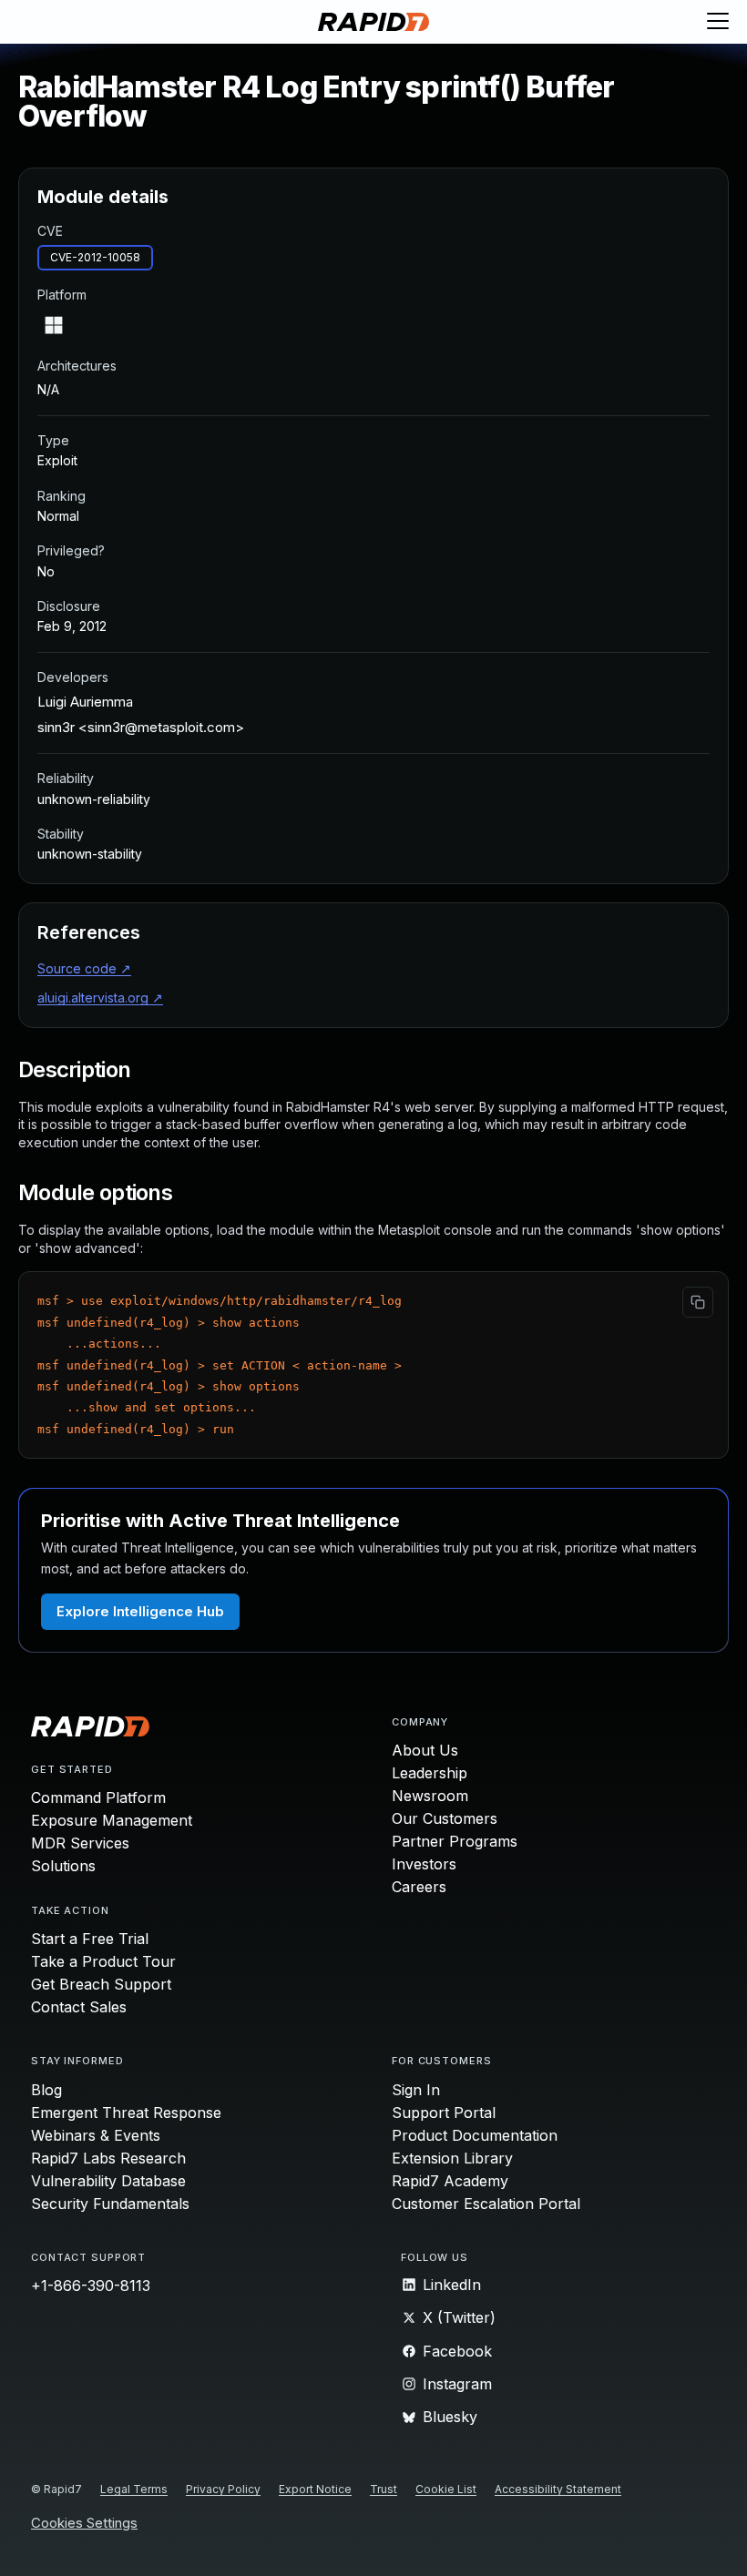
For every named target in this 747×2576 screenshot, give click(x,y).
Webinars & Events (96, 2135)
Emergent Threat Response (126, 2113)
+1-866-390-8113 (91, 2286)
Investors (424, 1864)
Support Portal (444, 2113)
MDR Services (80, 1843)
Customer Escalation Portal (486, 2204)
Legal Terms (134, 2489)
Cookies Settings (84, 2524)
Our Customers (445, 1818)
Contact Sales (79, 2007)
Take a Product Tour (103, 1961)
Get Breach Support (101, 1984)
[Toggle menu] (718, 22)
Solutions (63, 1866)
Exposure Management (112, 1820)
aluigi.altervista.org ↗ (100, 998)
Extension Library (452, 2158)
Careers (419, 1887)
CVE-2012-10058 (95, 257)
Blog (46, 2090)
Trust (384, 2489)
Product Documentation (475, 2135)
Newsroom (430, 1796)
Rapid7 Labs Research (108, 2158)
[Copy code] (698, 1302)
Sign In (416, 2090)
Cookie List (446, 2489)
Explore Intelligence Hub (140, 1611)
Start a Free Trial (90, 1939)
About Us (425, 1750)
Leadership (430, 1773)
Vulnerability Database (108, 2181)
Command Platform (98, 1797)
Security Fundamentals (110, 2204)
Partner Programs (455, 1841)
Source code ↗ (84, 968)
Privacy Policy (223, 2489)
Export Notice (315, 2489)
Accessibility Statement (558, 2489)
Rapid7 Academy (450, 2181)
